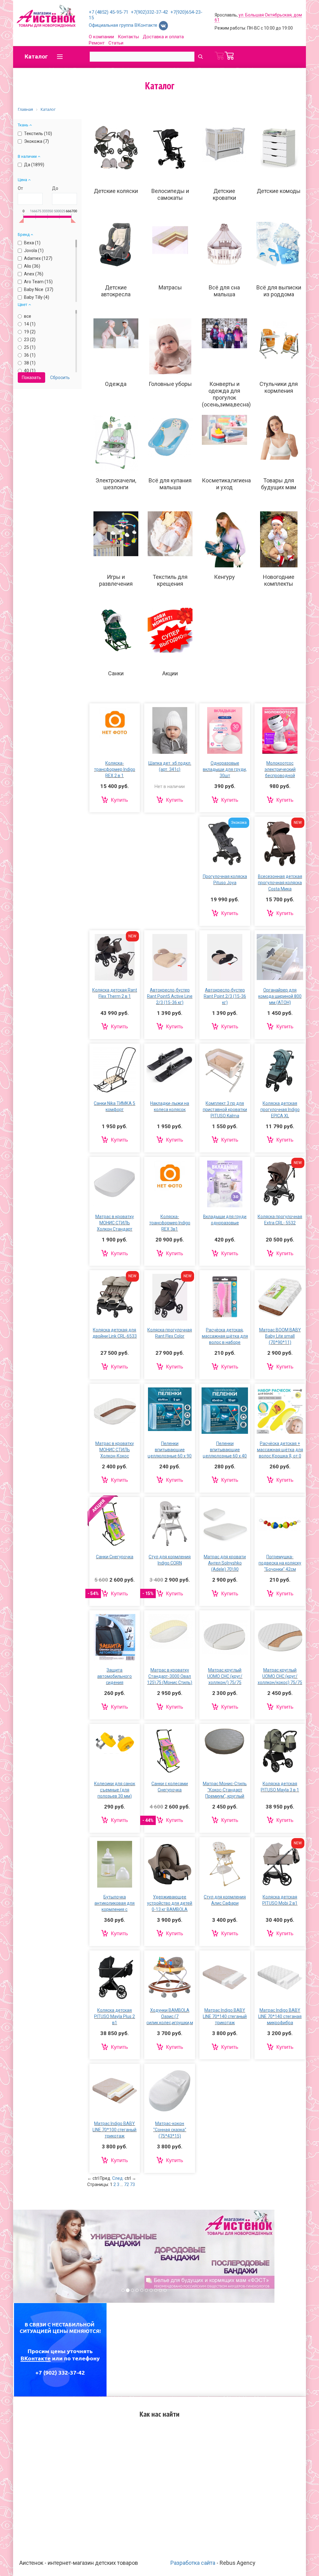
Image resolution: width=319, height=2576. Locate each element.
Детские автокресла (116, 291)
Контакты (128, 37)
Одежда (116, 384)
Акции (170, 673)
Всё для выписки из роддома (279, 291)
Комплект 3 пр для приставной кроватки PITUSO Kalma (225, 1110)
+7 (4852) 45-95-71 (109, 12)
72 (126, 2184)
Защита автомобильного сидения (114, 1676)
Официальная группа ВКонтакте (124, 25)
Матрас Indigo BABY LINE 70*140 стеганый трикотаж (225, 2016)
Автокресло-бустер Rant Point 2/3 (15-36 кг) (225, 996)
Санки (116, 673)
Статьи (116, 43)
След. (118, 2178)
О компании (101, 37)
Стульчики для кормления (279, 387)
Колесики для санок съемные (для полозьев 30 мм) (115, 1790)
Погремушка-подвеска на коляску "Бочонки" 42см (280, 1563)
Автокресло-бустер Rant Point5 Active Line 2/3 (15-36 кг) (170, 996)
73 (132, 2184)
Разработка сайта (193, 2563)
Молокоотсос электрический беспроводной (280, 769)
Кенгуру (224, 577)
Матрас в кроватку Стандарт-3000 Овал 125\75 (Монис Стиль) (170, 1676)
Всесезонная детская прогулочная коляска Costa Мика (280, 883)
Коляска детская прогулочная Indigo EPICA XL (280, 1110)
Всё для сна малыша (224, 291)
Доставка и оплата (163, 37)
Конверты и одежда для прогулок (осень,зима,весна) (226, 394)
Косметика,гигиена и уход (226, 484)
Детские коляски (116, 191)
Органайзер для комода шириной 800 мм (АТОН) (280, 996)
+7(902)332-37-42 (149, 12)
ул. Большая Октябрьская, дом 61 (258, 17)
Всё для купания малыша (170, 484)
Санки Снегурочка (115, 1557)
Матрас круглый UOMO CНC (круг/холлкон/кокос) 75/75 (280, 1676)
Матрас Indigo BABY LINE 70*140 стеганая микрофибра (280, 2016)
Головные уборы (170, 384)
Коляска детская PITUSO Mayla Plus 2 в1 (114, 2016)
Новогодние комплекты (279, 580)
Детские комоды (279, 191)
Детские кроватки (224, 194)
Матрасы (170, 287)
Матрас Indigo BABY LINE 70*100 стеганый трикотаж (114, 2130)
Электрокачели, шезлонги (116, 484)
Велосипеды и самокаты (170, 194)
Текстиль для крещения (170, 580)
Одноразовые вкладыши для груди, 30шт (225, 769)
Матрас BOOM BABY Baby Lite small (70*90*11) (280, 1336)
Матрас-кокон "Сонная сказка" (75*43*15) (170, 2130)
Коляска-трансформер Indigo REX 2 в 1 (115, 769)
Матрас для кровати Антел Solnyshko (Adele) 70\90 (225, 1563)
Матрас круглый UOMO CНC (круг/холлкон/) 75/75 (225, 1676)
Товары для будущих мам (279, 484)
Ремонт (97, 43)
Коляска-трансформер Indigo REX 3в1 (170, 1223)
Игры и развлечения (116, 580)
